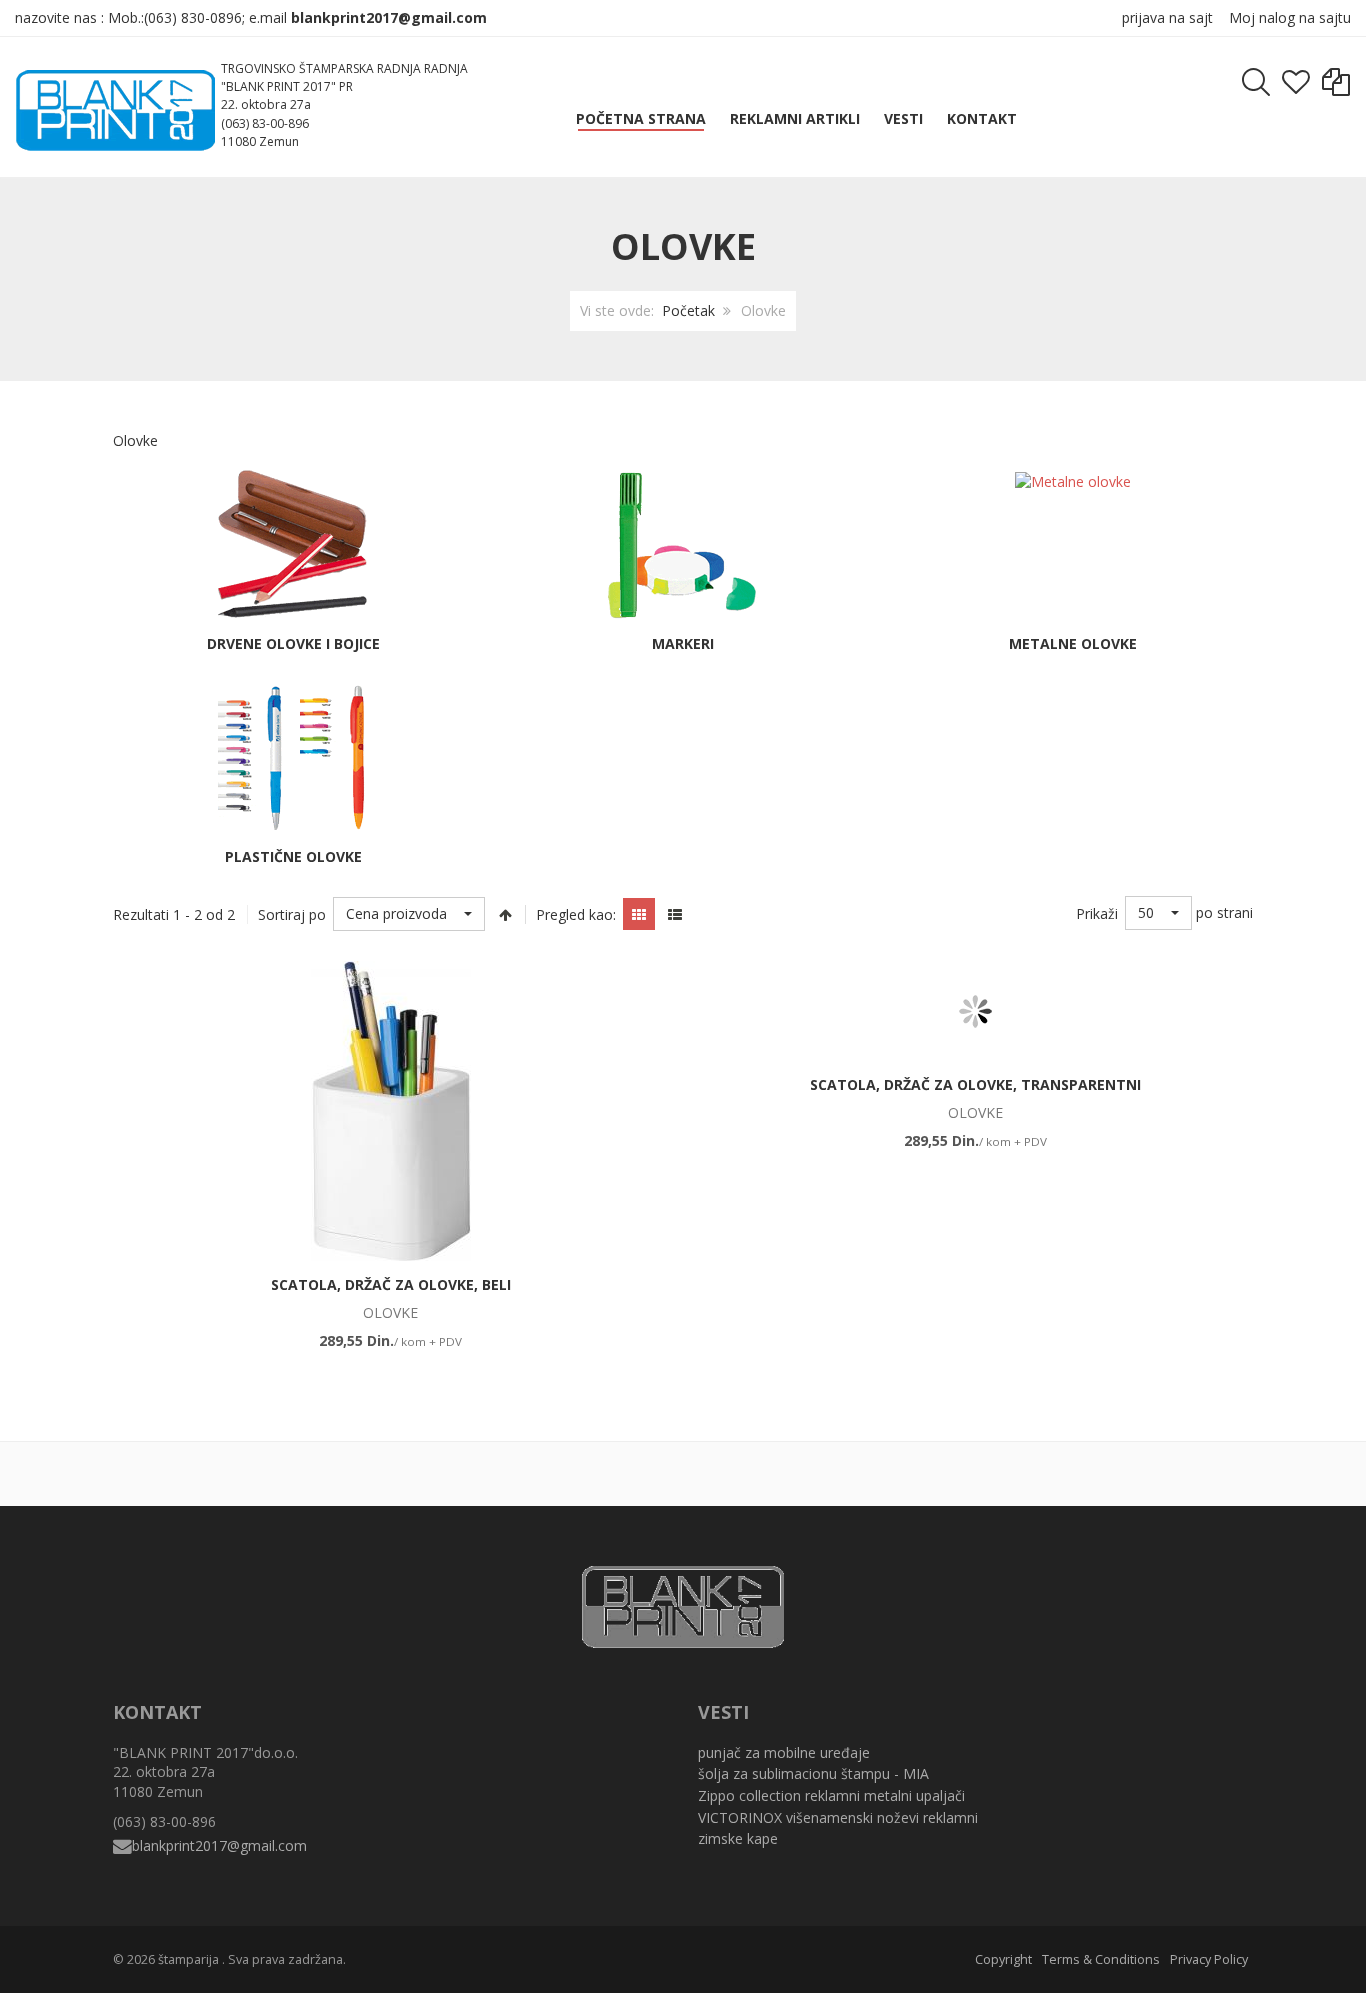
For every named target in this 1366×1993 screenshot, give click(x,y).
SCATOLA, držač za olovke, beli (391, 1284)
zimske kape (738, 1838)
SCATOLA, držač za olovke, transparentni (975, 1084)
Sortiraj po (292, 914)
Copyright (1003, 1959)
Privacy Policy (1209, 1959)
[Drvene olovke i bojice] (293, 543)
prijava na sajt (1167, 17)
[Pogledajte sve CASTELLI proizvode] (891, 1471)
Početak (688, 310)
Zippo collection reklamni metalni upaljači (831, 1795)
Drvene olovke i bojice (293, 643)
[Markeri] (683, 543)
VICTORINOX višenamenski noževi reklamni (838, 1817)
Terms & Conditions (1101, 1959)
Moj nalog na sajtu (1290, 17)
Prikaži (1097, 913)
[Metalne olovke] (1073, 479)
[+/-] (505, 914)
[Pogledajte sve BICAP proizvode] (321, 1471)
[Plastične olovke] (293, 756)
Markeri (683, 643)
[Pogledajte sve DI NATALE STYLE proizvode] (1081, 1471)
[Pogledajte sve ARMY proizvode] (131, 1471)
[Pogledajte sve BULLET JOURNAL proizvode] (701, 1471)
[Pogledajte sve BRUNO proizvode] (511, 1471)
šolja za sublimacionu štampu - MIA (813, 1773)
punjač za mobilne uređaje (784, 1752)
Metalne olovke (1073, 643)
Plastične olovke (293, 856)
